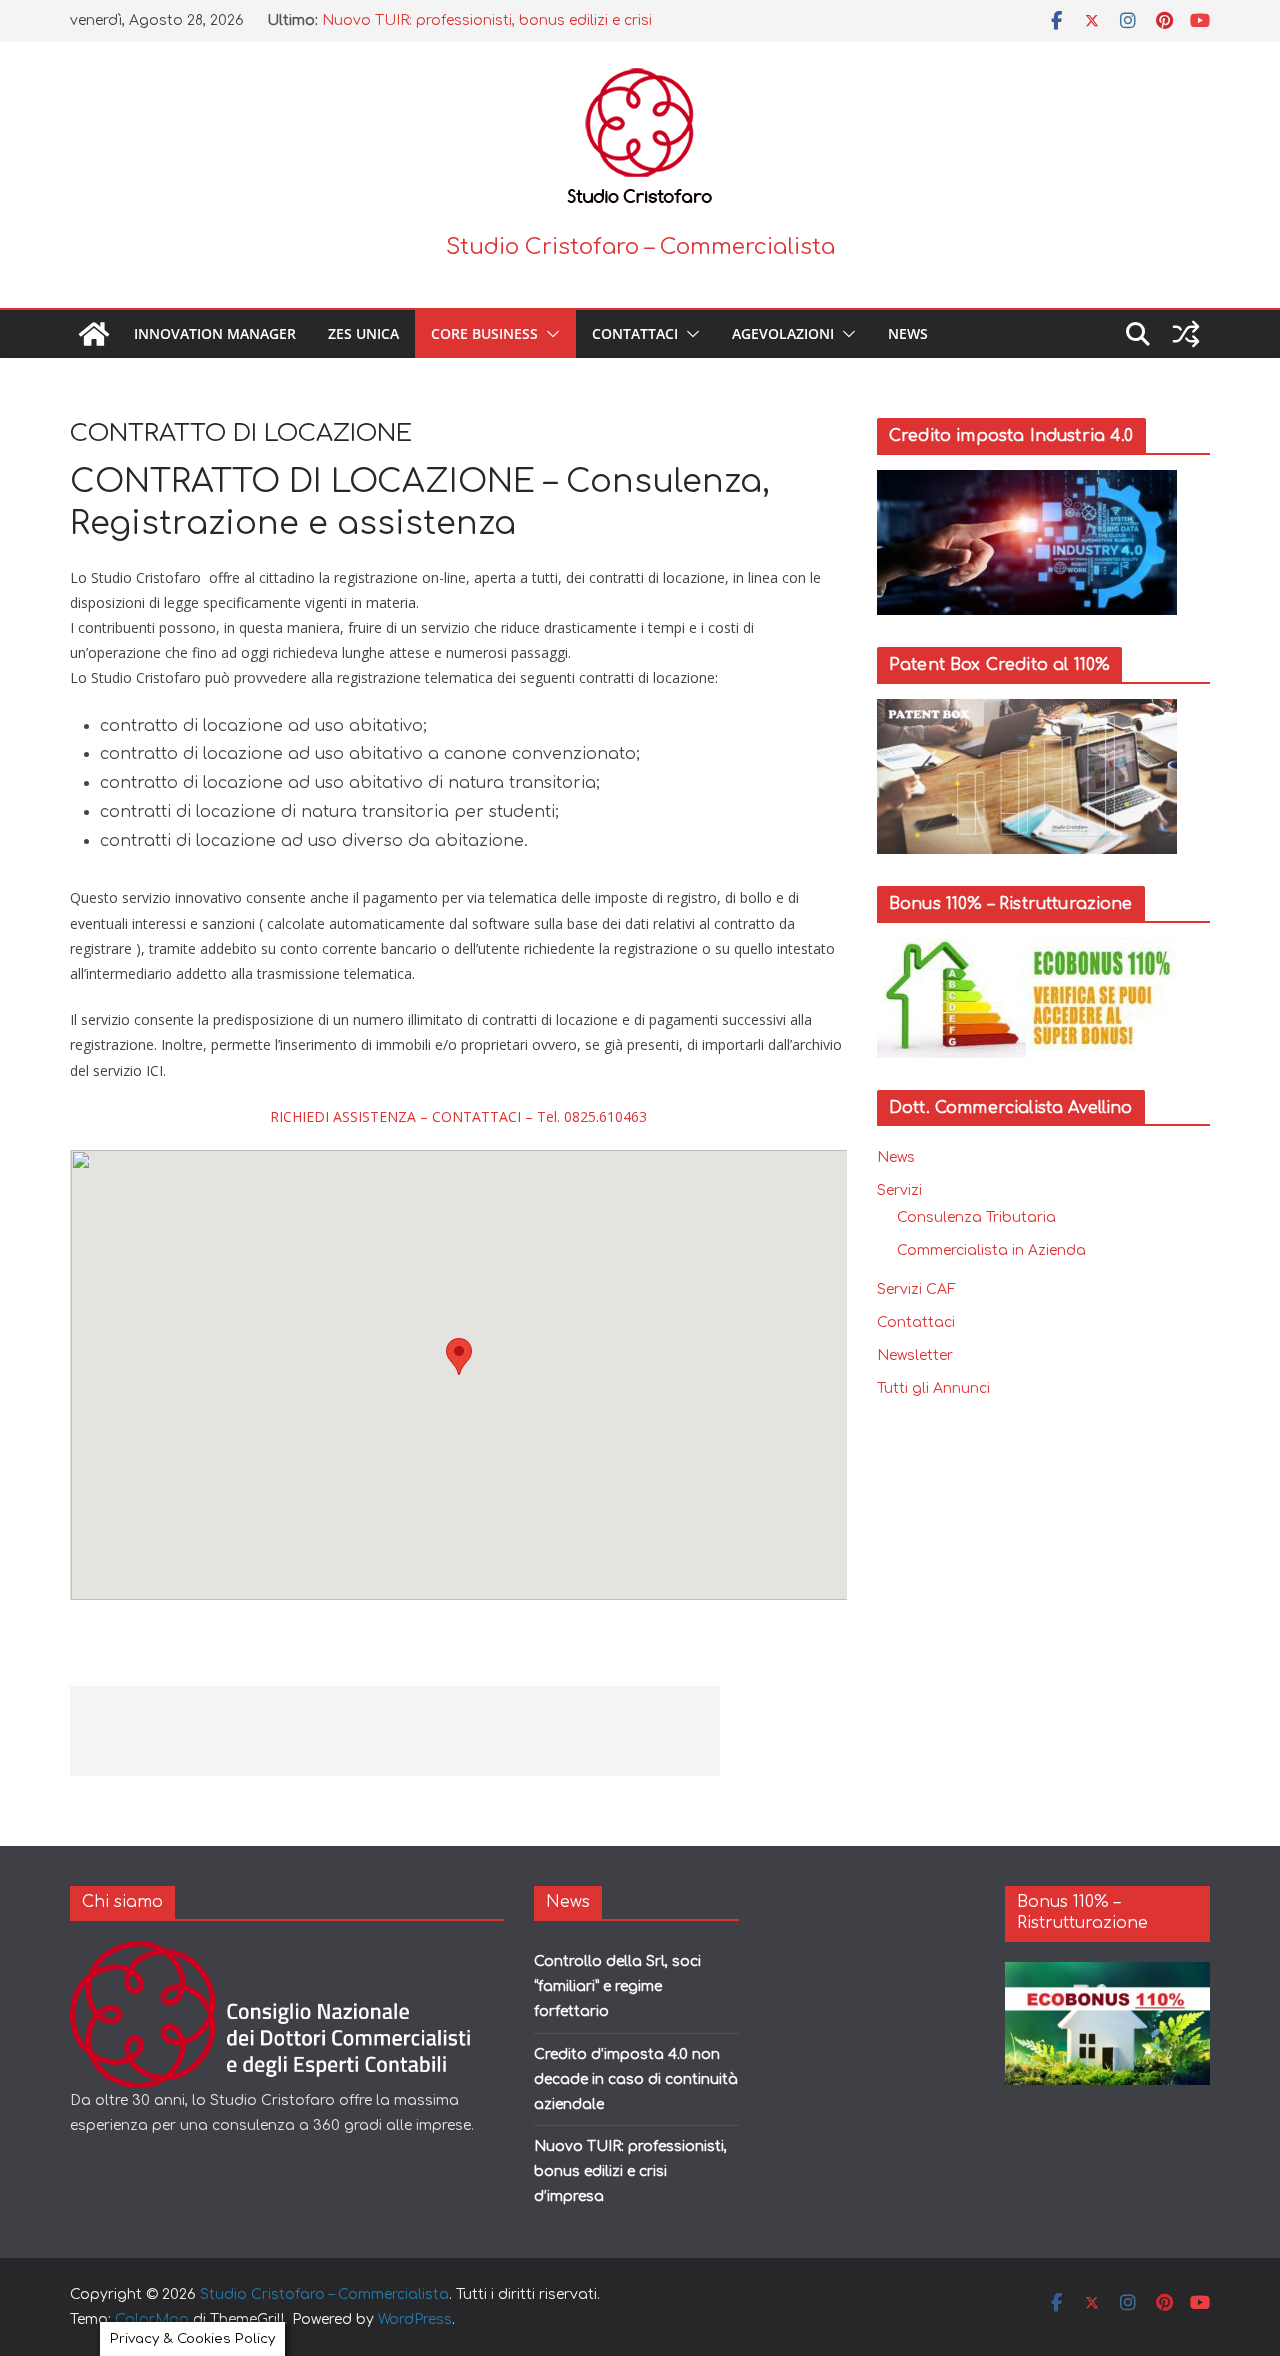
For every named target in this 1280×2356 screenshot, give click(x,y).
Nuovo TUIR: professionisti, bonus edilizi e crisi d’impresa (630, 2171)
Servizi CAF (916, 1289)
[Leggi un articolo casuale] (1186, 334)
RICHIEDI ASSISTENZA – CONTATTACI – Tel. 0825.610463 (458, 1116)
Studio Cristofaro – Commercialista (640, 247)
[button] (549, 334)
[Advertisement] (395, 1731)
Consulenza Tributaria (976, 1217)
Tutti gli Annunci (933, 1388)
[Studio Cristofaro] (286, 1953)
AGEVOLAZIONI (783, 333)
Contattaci (635, 333)
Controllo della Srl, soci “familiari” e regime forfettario (617, 1986)
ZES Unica (363, 333)
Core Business (484, 333)
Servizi (899, 1190)
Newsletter (915, 1355)
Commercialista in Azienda (991, 1250)
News (908, 333)
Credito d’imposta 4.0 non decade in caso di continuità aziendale (636, 2079)
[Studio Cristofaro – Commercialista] (94, 334)
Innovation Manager (215, 333)
